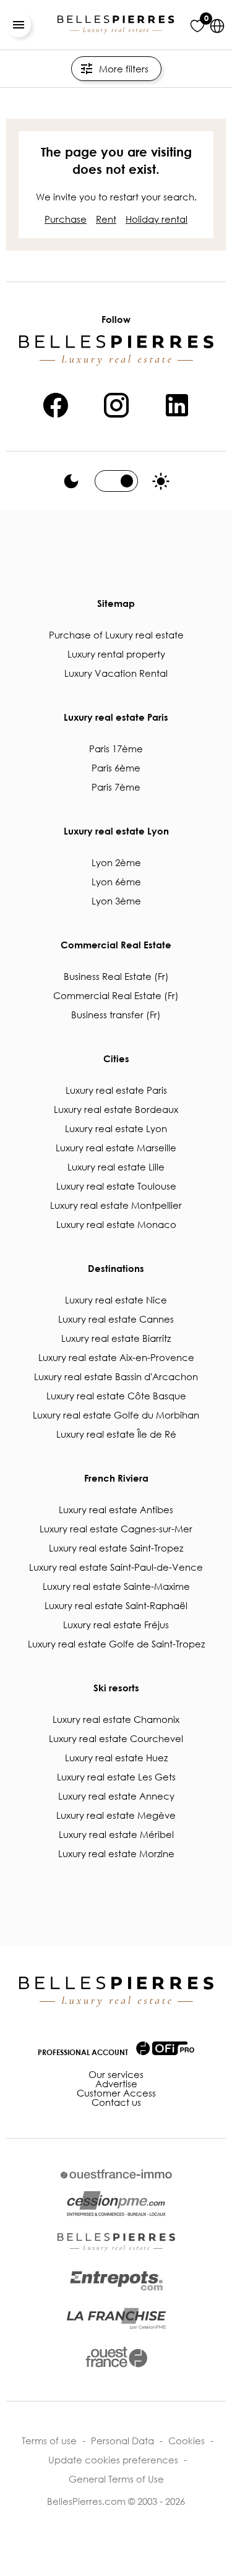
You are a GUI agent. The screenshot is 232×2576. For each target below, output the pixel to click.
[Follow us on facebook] (56, 403)
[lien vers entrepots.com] (116, 2281)
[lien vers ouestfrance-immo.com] (116, 2174)
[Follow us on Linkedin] (177, 403)
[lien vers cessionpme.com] (116, 2204)
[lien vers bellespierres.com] (116, 2243)
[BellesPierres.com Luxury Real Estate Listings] (116, 25)
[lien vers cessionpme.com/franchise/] (116, 2319)
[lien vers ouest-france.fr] (116, 2357)
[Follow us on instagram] (116, 403)
